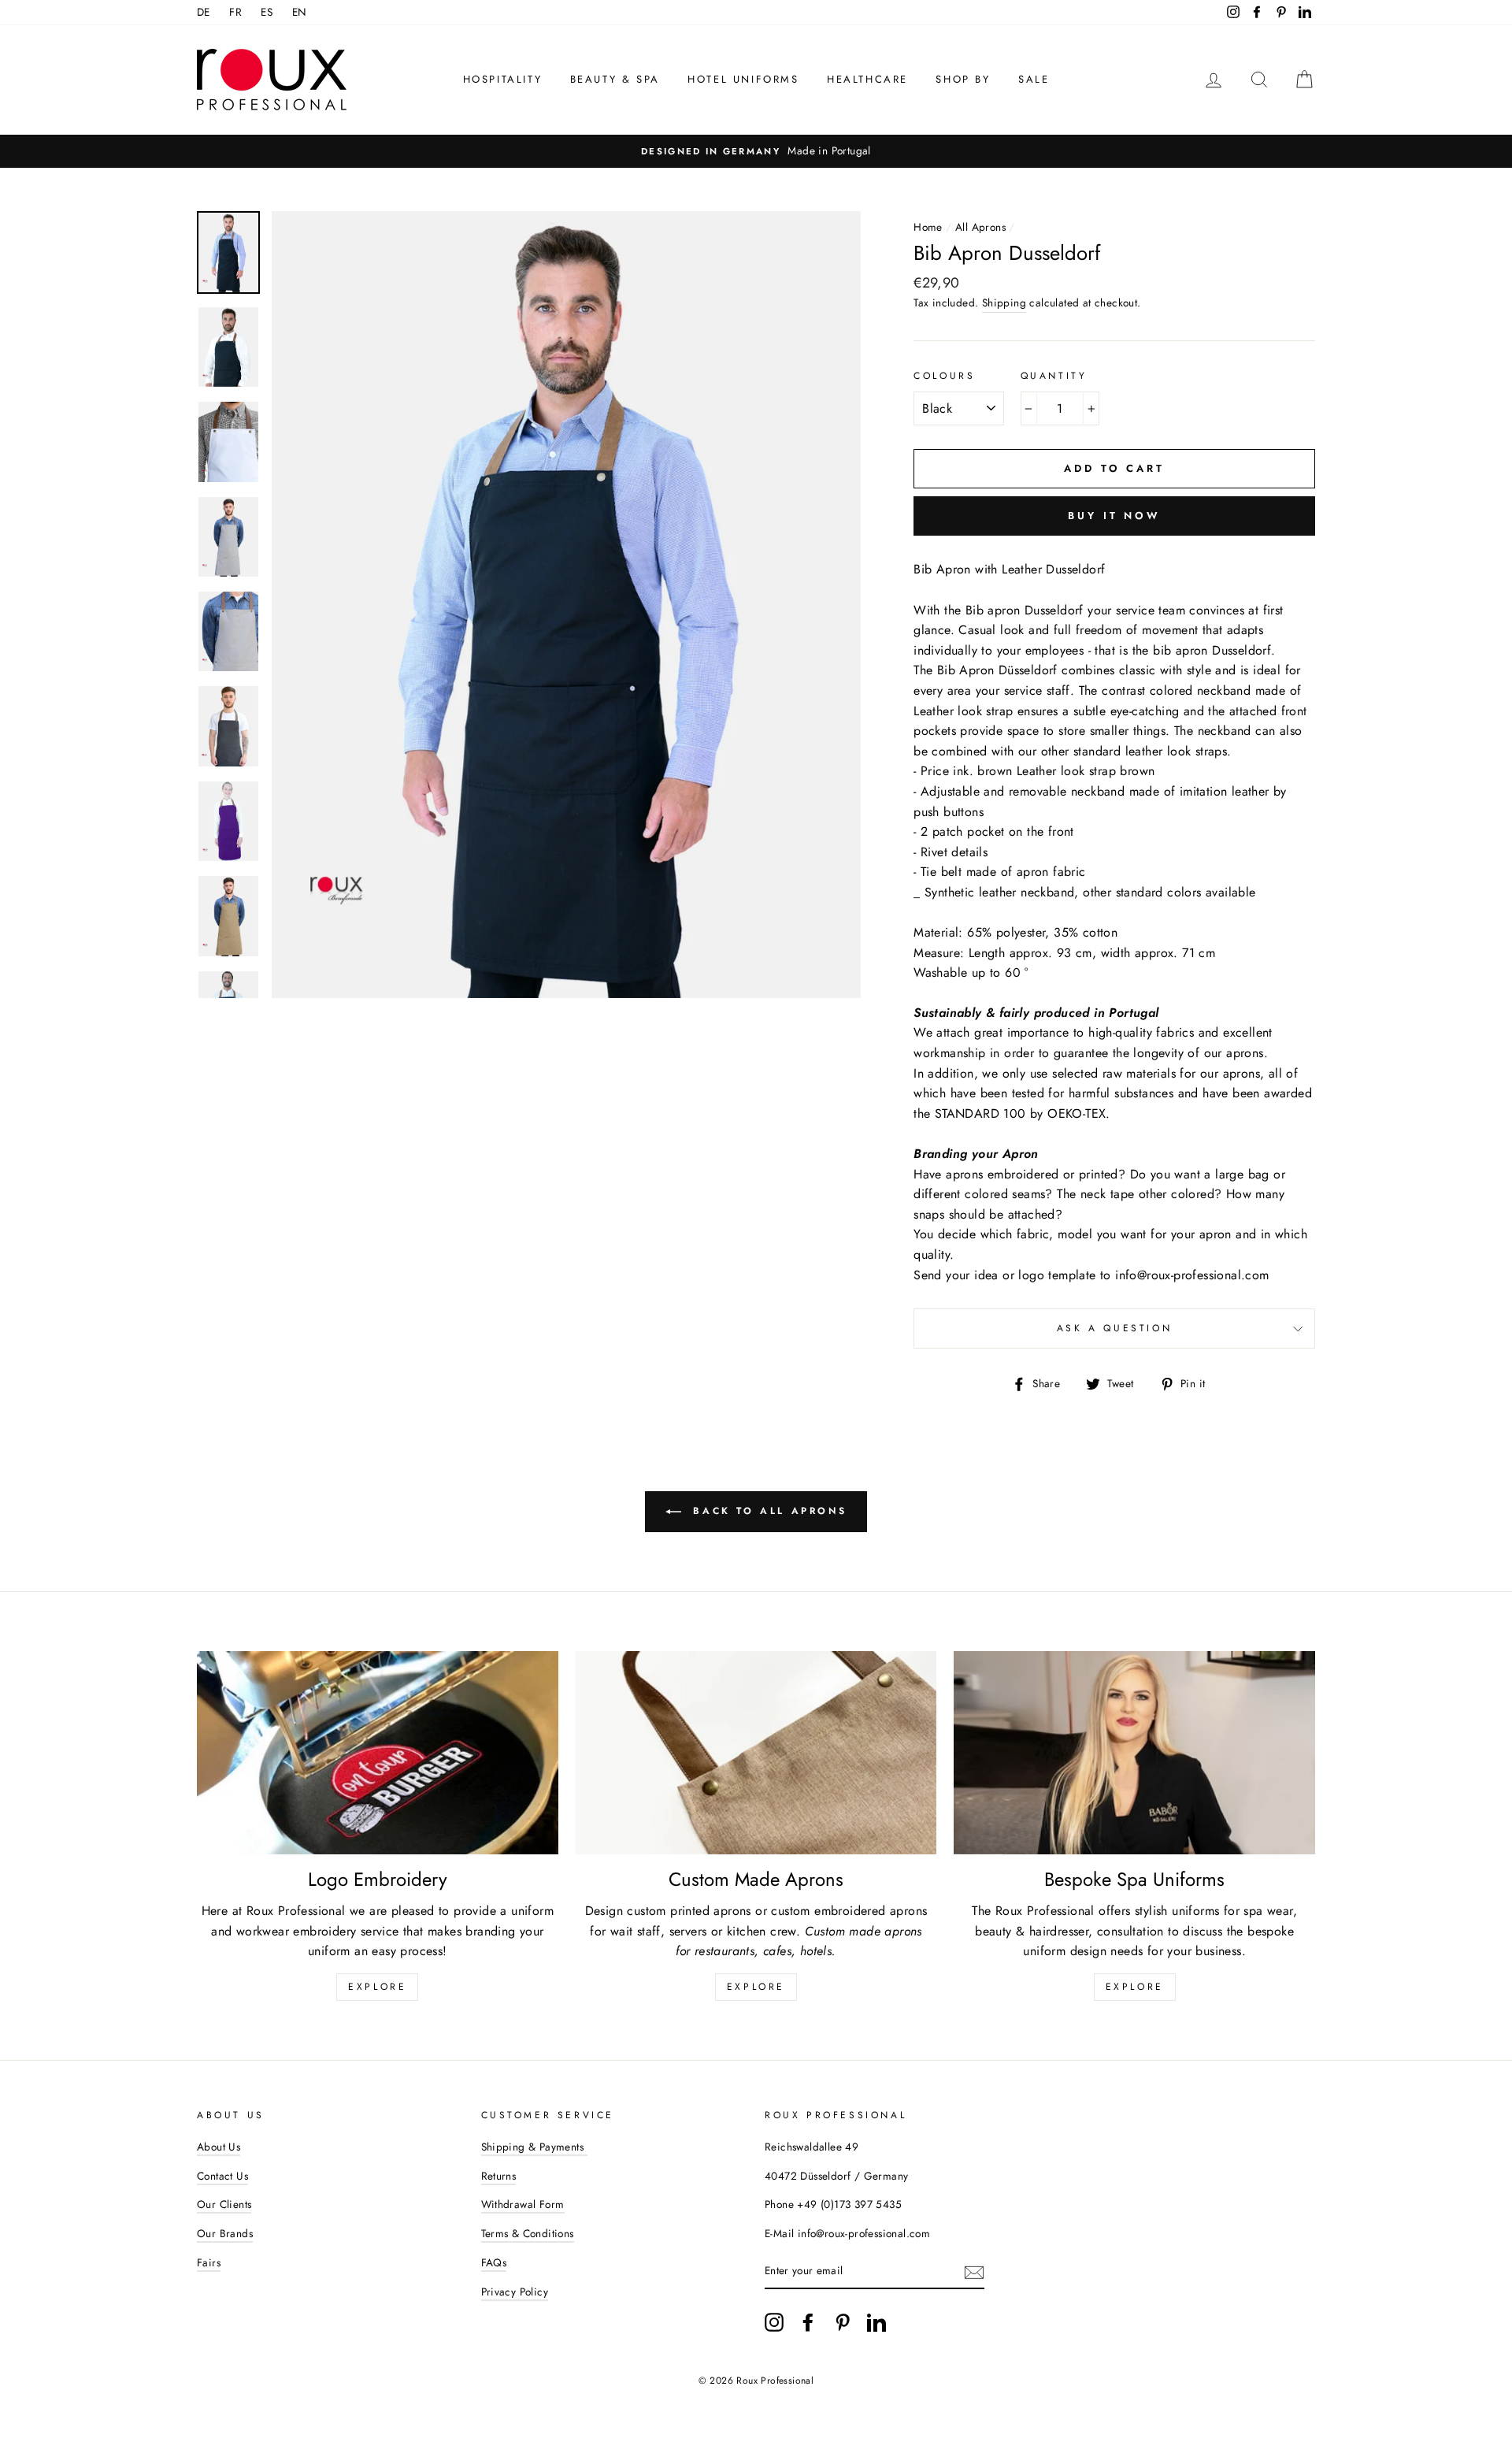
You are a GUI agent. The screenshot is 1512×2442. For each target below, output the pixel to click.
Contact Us (222, 2176)
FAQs (494, 2262)
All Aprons (980, 227)
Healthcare (867, 79)
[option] (756, 151)
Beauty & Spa (615, 79)
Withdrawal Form (523, 2204)
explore (377, 1987)
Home (928, 227)
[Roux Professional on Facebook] (808, 2322)
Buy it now (1114, 516)
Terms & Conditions (528, 2233)
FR (235, 12)
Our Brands (225, 2233)
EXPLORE (756, 1987)
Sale (1034, 79)
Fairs (209, 2262)
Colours (944, 376)
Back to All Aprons (767, 1511)
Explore (1135, 1987)
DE (204, 12)
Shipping (1004, 302)
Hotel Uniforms (743, 79)
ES (267, 12)
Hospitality (503, 79)
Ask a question (1114, 1328)
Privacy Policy (515, 2292)
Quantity (1054, 376)
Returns (499, 2176)
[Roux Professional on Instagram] (774, 2322)
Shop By (963, 79)
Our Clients (224, 2204)
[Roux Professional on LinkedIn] (876, 2322)
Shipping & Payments (534, 2147)
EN (300, 12)
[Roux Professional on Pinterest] (843, 2322)
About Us (219, 2147)
